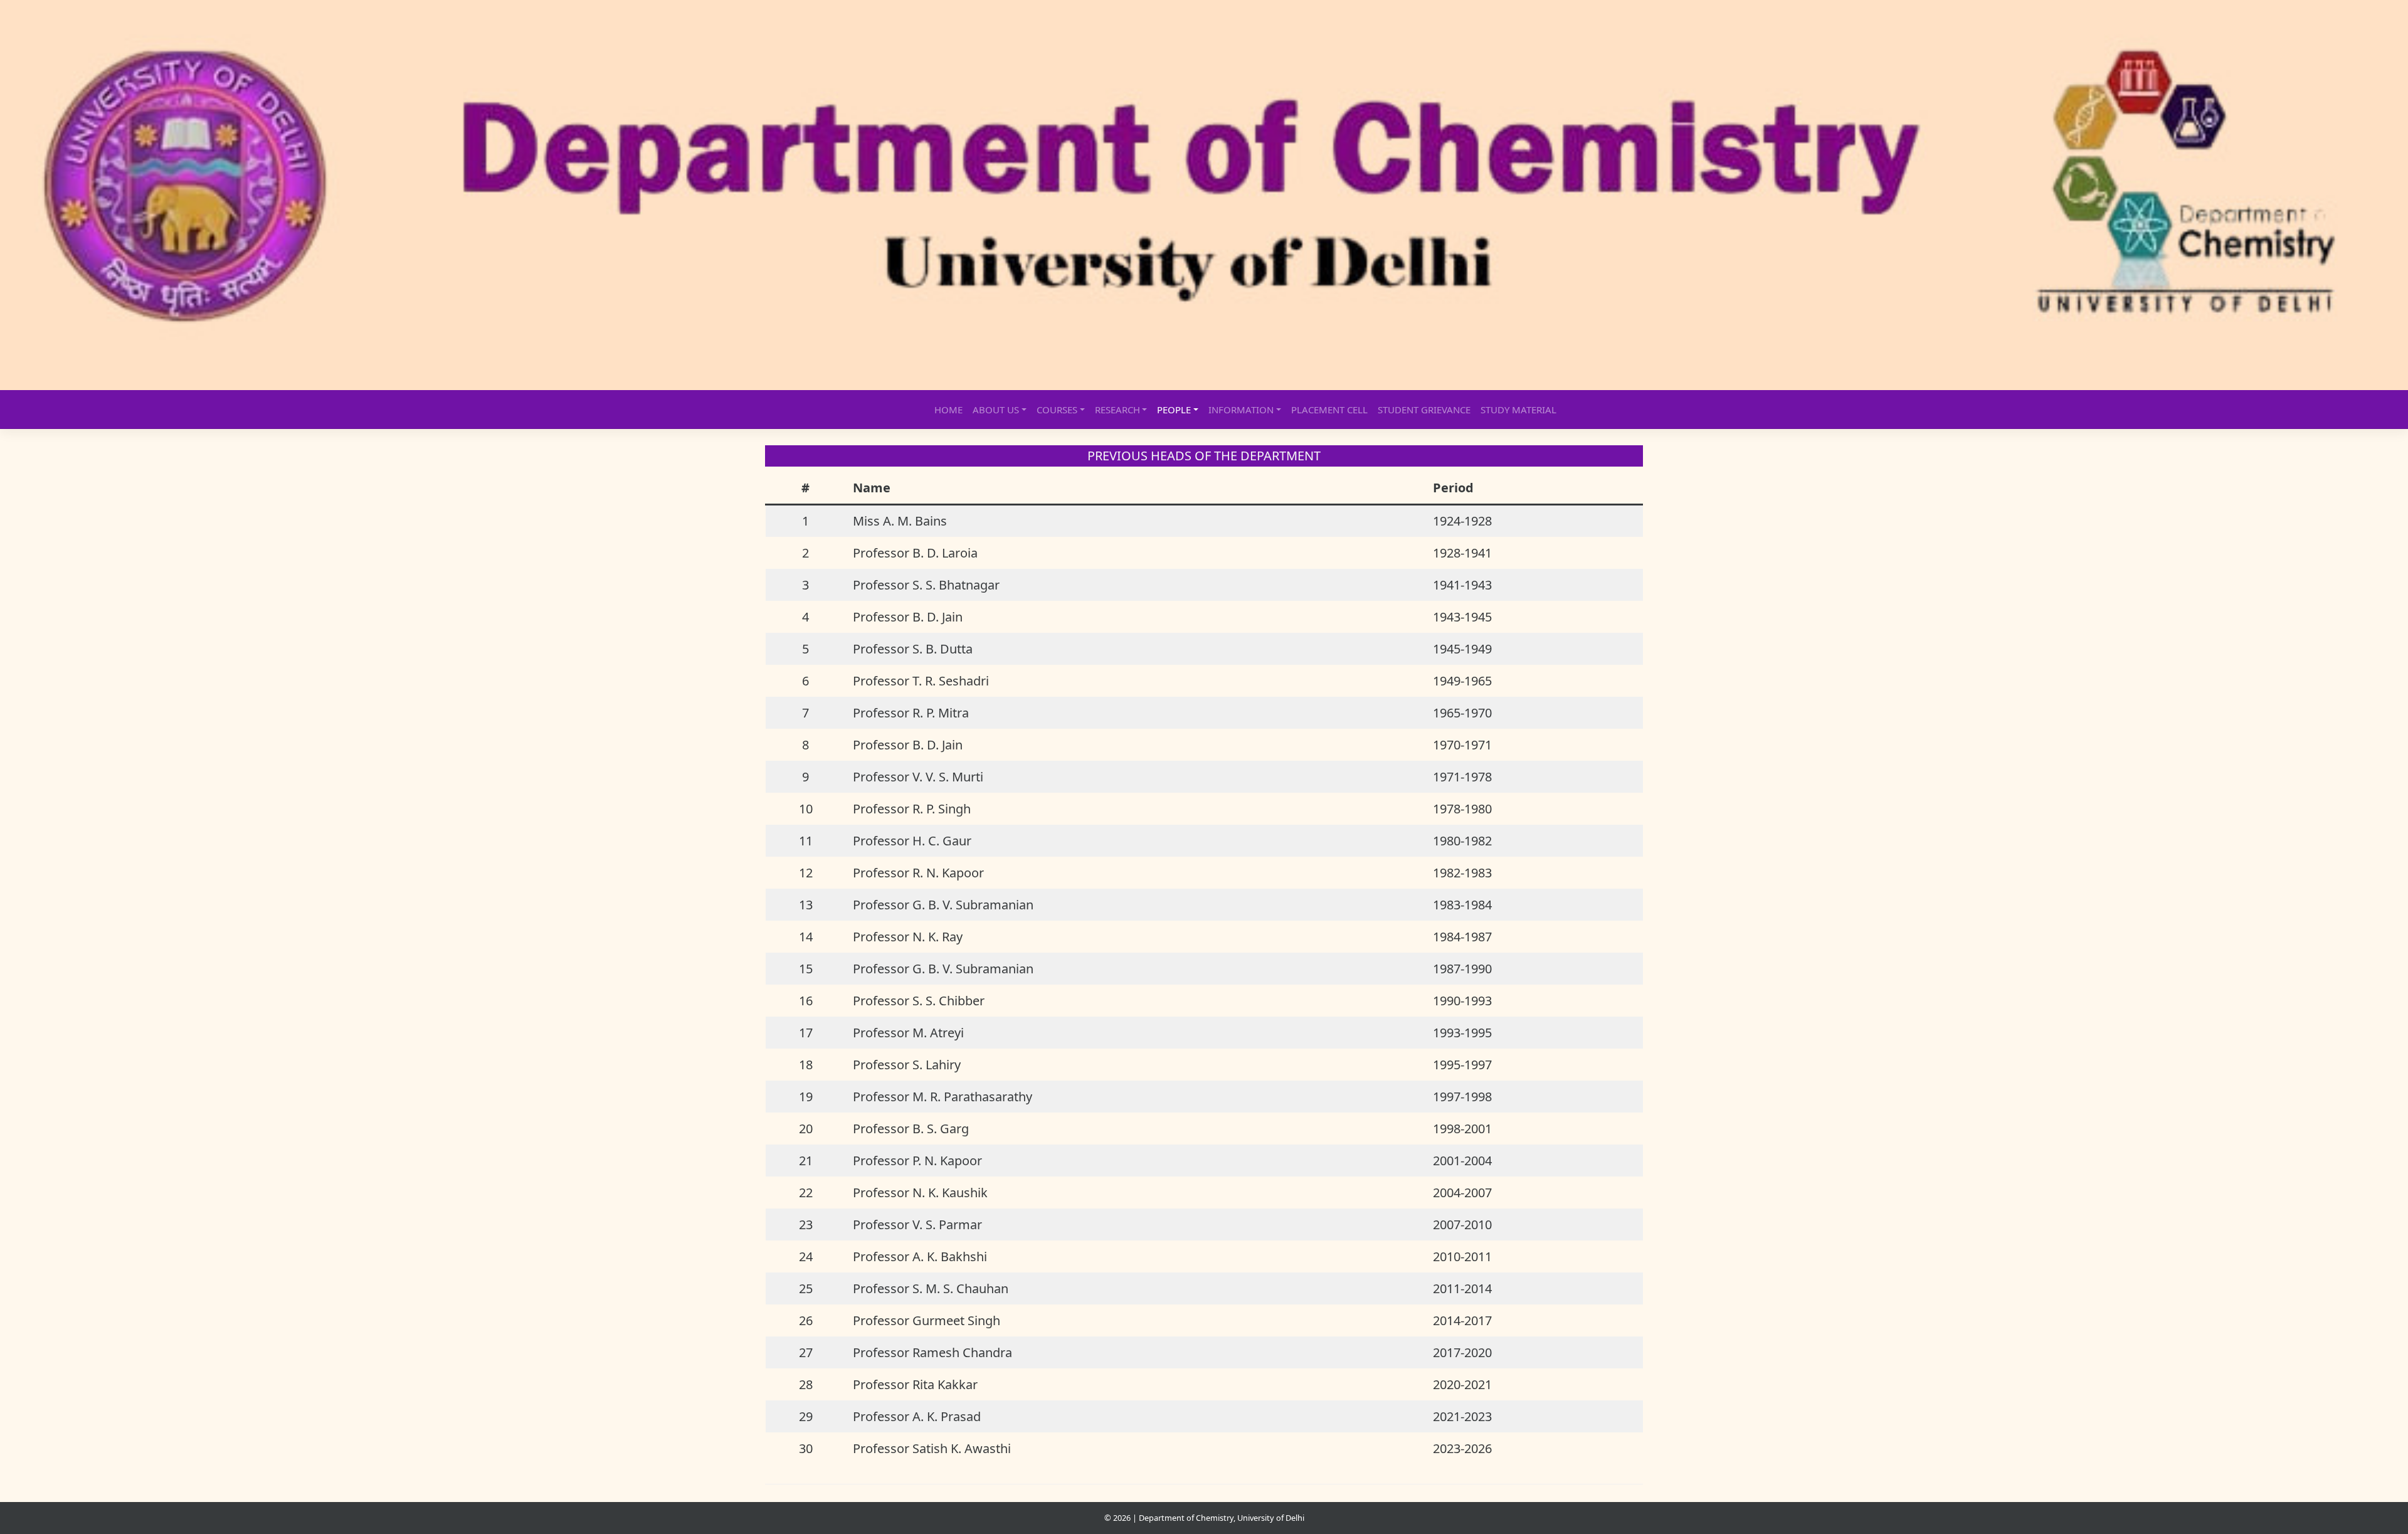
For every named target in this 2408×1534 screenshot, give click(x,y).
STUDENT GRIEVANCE (1424, 410)
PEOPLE (1174, 410)
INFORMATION (1241, 410)
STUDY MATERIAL (1518, 410)
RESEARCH (1117, 410)
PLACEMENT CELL (1329, 410)
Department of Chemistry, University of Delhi (1222, 1518)
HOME (948, 410)
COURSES (1057, 410)
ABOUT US (996, 410)
